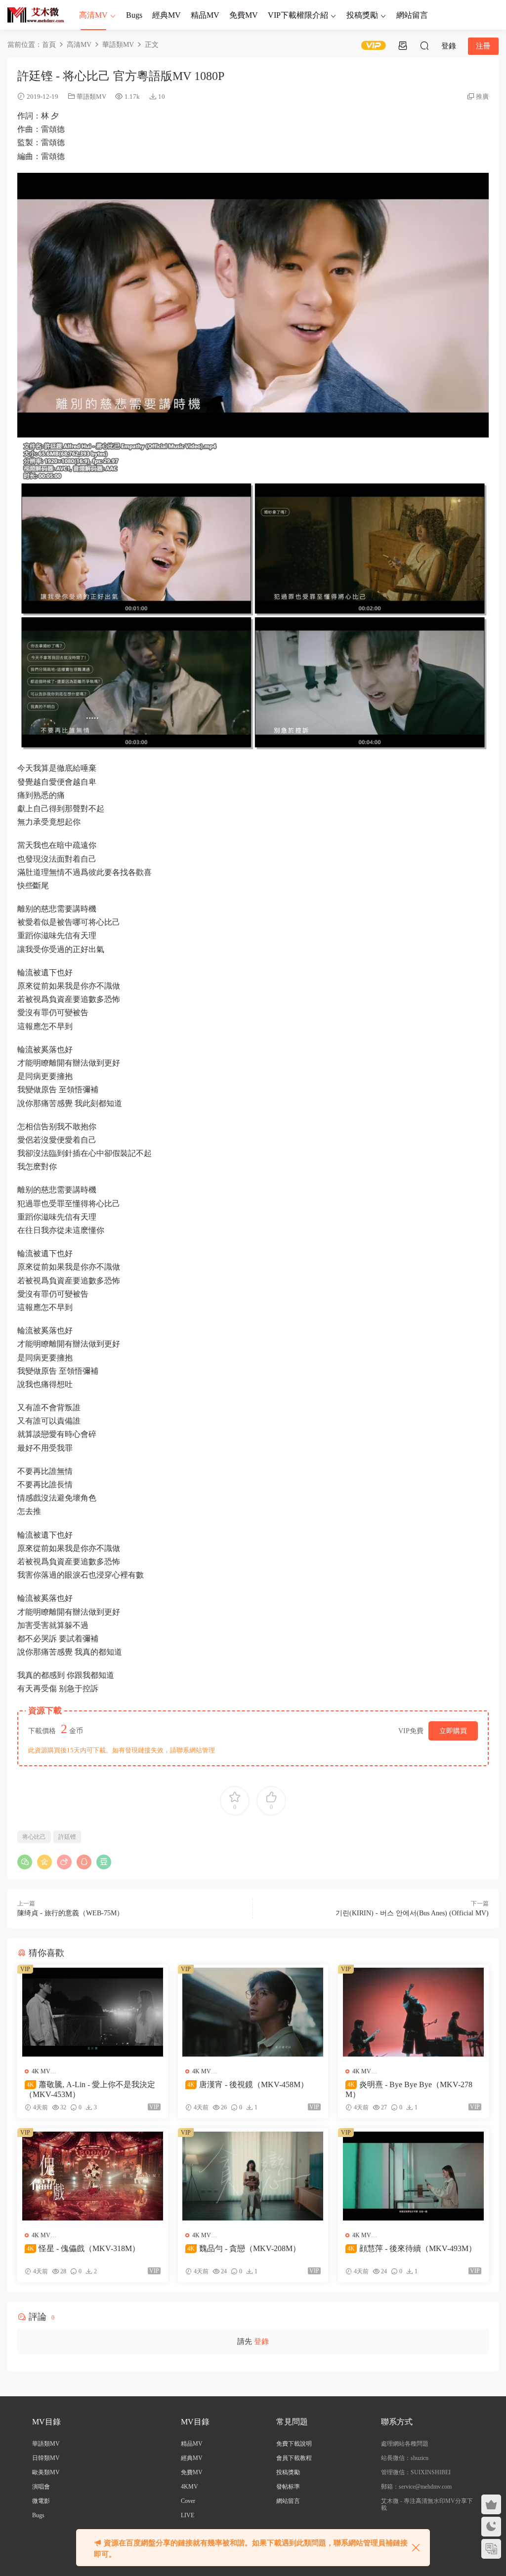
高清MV (93, 15)
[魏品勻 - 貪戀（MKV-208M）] (253, 2176)
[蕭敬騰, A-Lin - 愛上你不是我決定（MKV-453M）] (93, 2012)
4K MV (41, 2071)
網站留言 (412, 15)
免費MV (244, 15)
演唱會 (41, 2487)
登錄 (261, 2341)
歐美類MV (46, 2472)
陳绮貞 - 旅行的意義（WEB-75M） (70, 1913)
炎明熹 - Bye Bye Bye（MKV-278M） (409, 2089)
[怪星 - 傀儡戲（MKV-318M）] (93, 2176)
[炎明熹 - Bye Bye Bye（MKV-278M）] (413, 2012)
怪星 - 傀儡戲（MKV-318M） (83, 2248)
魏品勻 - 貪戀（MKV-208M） (244, 2248)
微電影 (41, 2501)
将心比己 (34, 1837)
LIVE (188, 2515)
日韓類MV (46, 2458)
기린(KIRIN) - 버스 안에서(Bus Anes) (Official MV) (412, 1913)
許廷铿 (67, 1837)
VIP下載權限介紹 (298, 15)
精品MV (205, 15)
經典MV (167, 15)
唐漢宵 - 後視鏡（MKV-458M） (248, 2084)
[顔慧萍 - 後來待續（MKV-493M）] (413, 2176)
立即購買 (453, 1731)
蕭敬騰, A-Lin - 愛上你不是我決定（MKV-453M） (90, 2089)
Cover (188, 2501)
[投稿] (403, 45)
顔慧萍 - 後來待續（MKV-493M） (412, 2248)
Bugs (134, 15)
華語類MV (91, 97)
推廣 (482, 97)
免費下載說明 (294, 2444)
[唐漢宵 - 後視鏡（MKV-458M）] (253, 2012)
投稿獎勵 (362, 15)
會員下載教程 (294, 2458)
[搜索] (424, 45)
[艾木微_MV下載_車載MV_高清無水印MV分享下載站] (36, 15)
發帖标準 (288, 2487)
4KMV (190, 2487)
